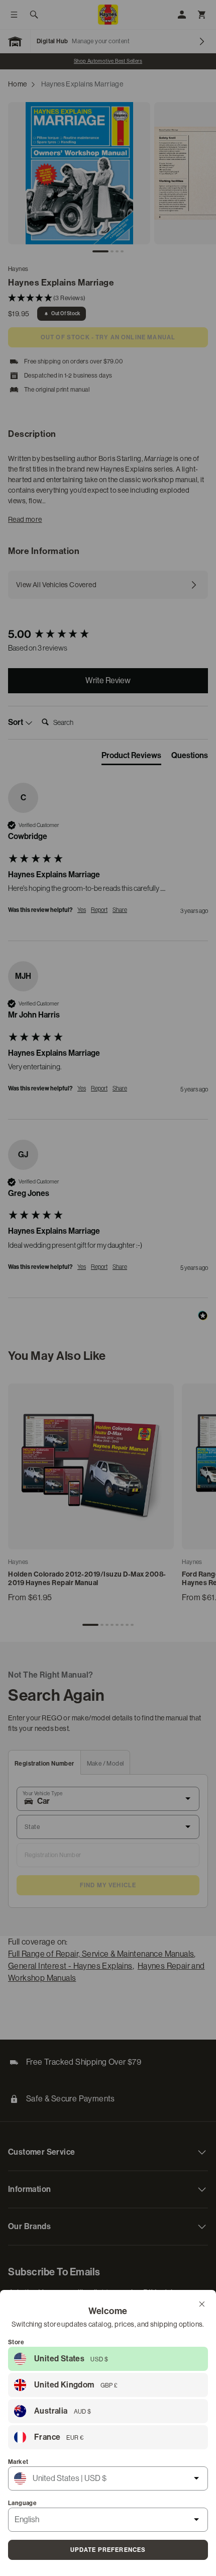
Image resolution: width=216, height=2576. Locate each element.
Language (22, 2503)
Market (18, 2462)
